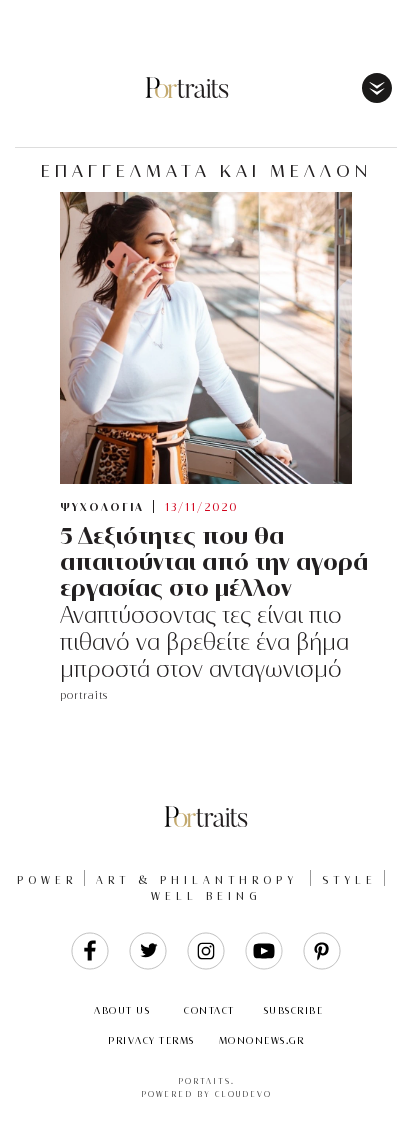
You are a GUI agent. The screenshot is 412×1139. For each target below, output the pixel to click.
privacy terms (151, 1040)
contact (209, 1010)
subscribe (294, 1010)
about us (122, 1010)
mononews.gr (262, 1040)
